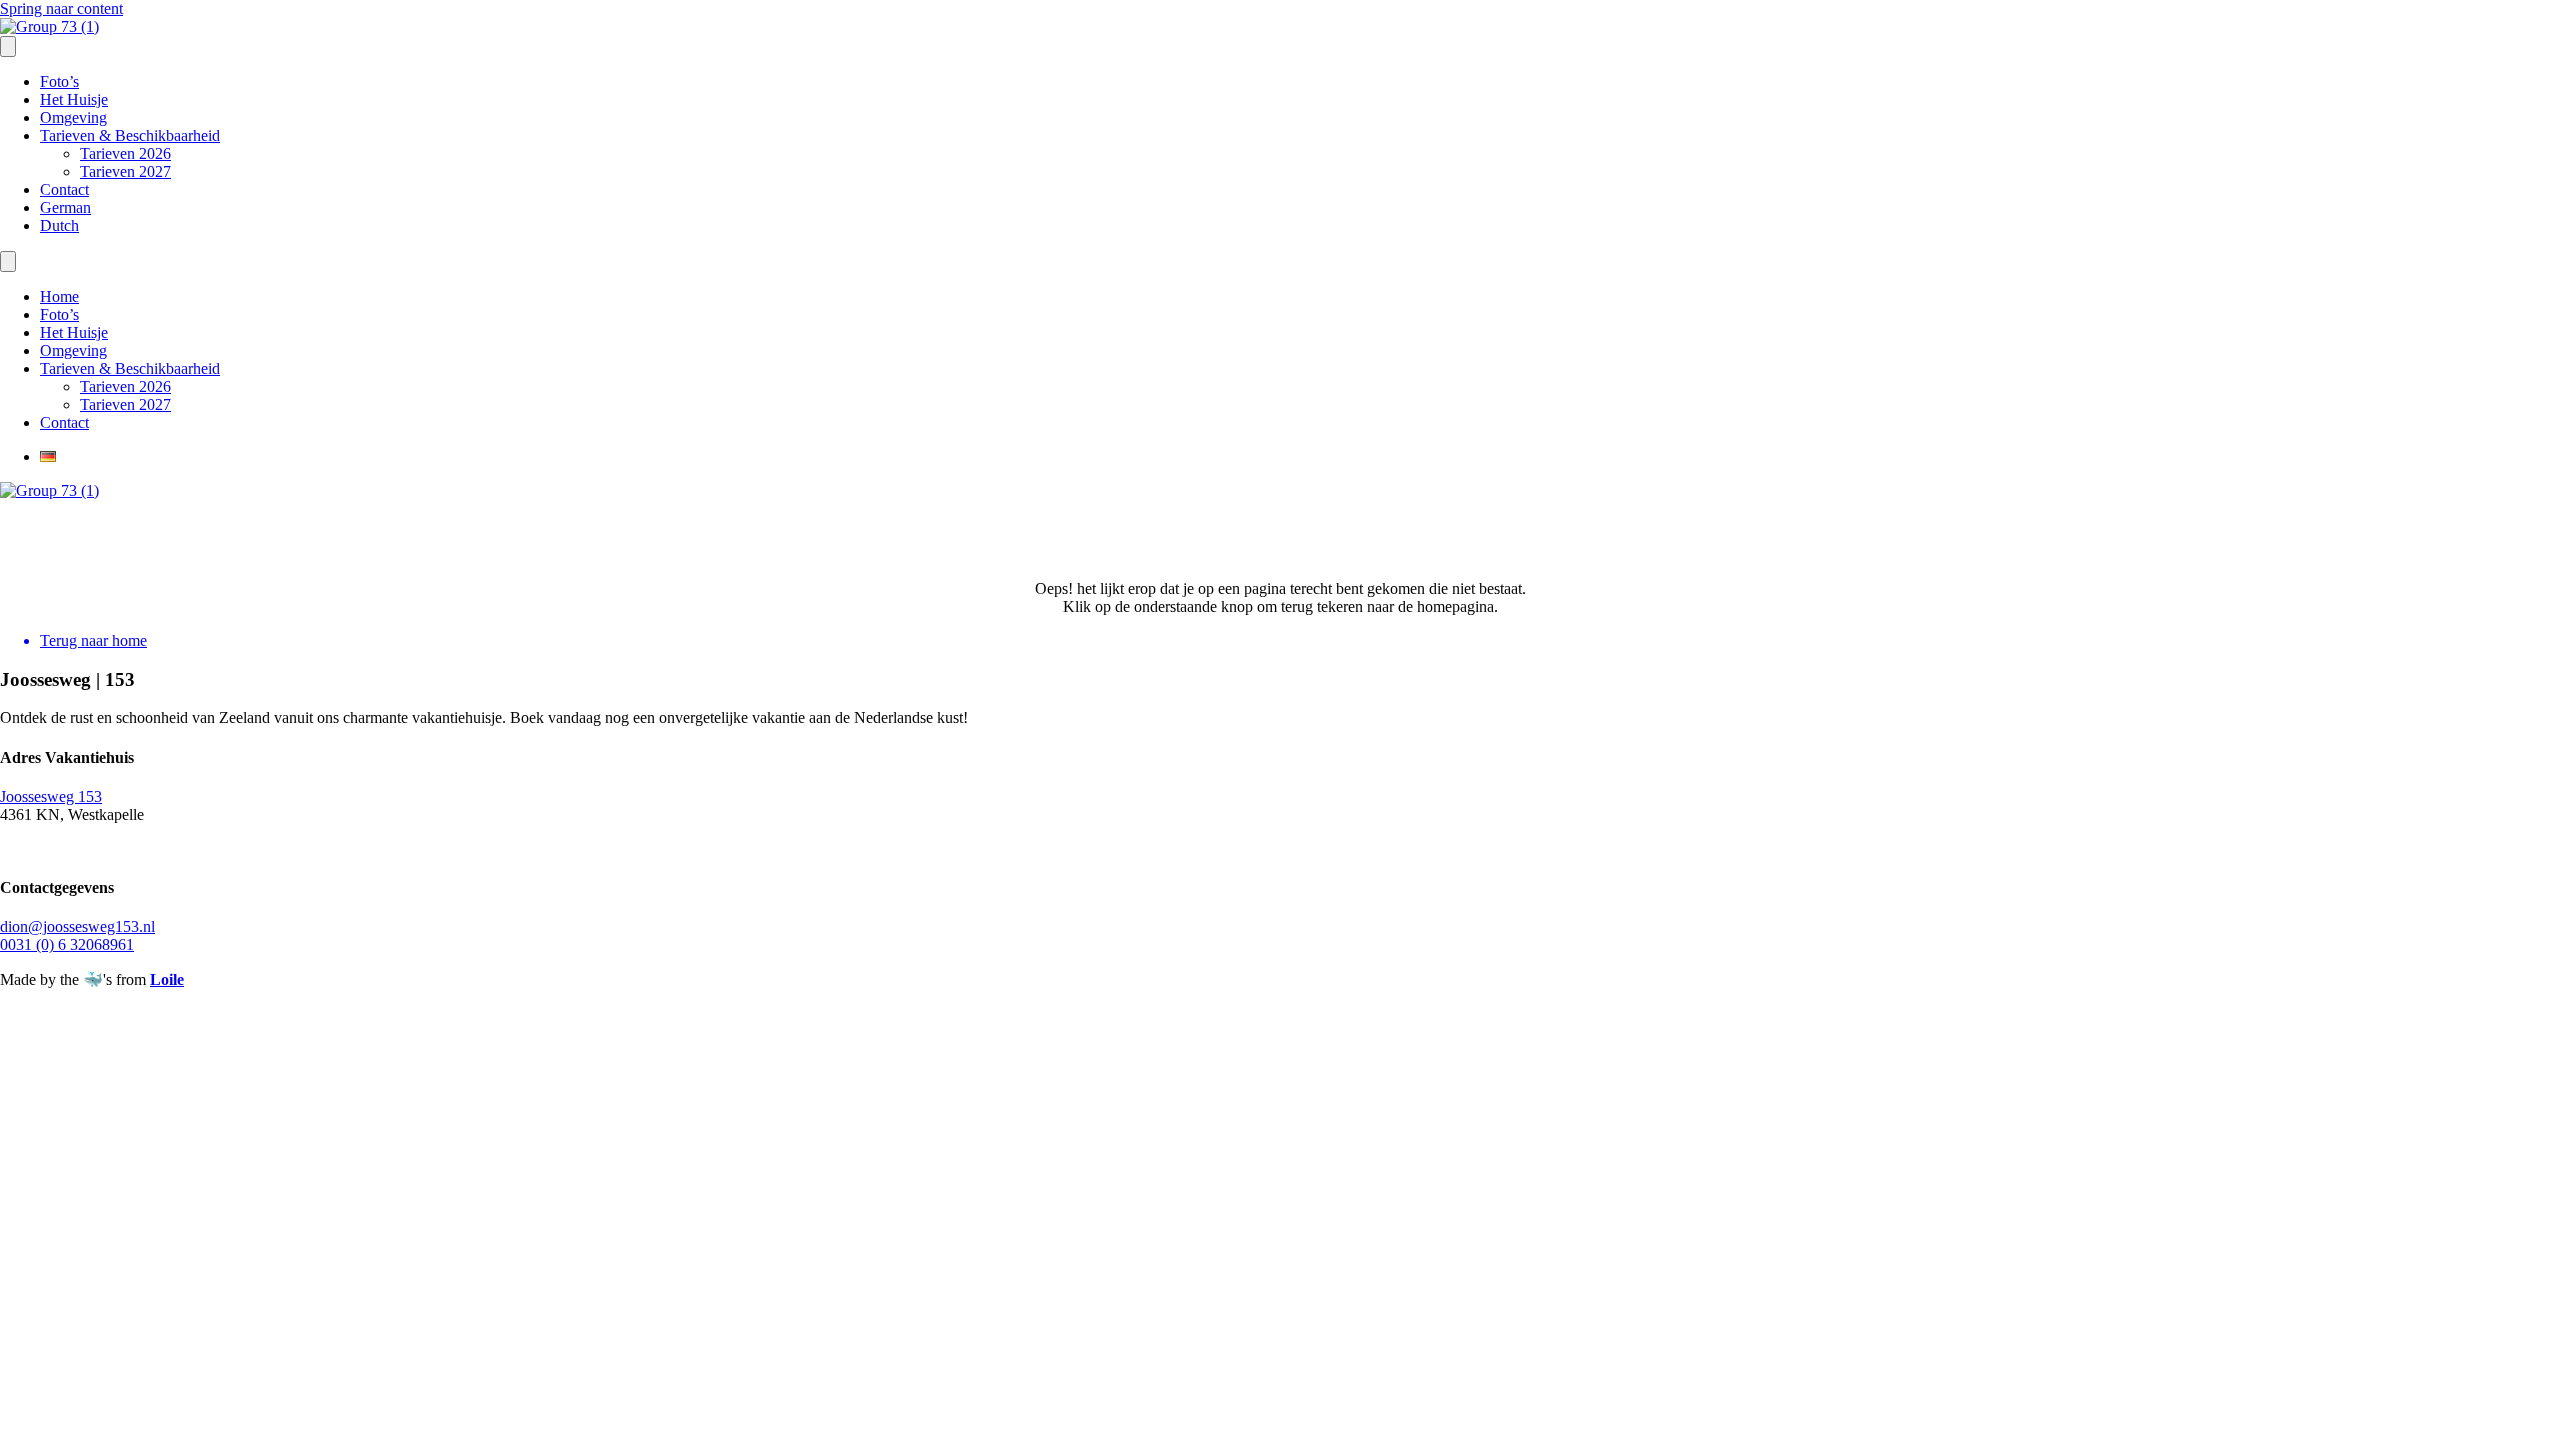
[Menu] (8, 46)
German (65, 207)
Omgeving (73, 117)
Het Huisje (74, 99)
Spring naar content (61, 8)
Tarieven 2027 (125, 171)
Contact (64, 189)
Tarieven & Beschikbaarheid (130, 135)
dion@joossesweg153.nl (77, 926)
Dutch (59, 225)
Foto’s (59, 81)
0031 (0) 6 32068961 (67, 944)
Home (59, 296)
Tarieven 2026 (125, 153)
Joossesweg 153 (51, 796)
